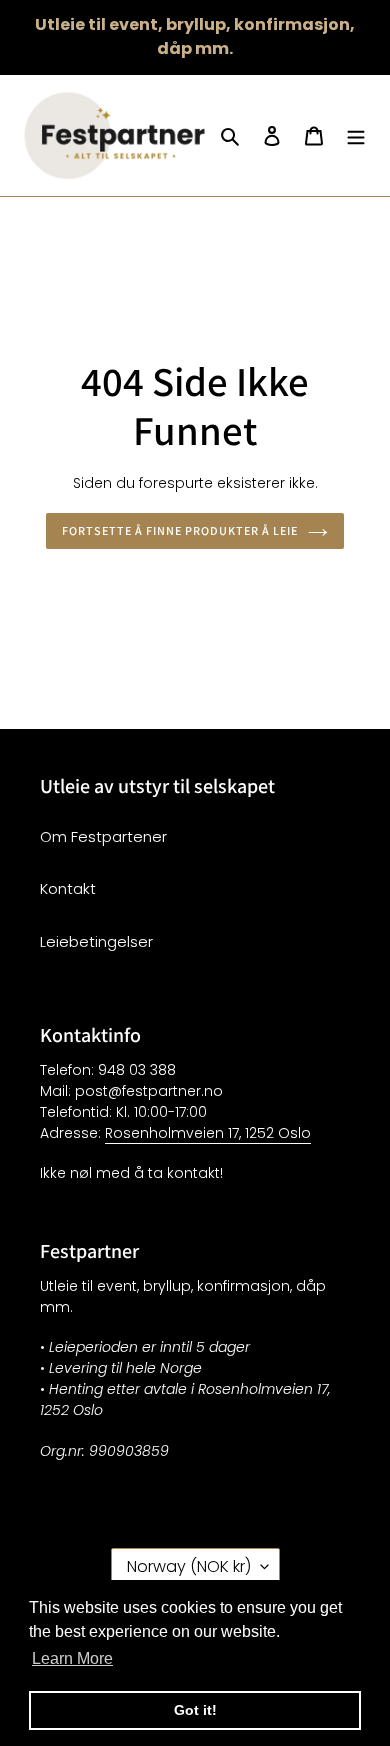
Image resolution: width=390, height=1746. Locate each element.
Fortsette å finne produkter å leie (179, 530)
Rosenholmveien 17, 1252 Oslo (208, 1133)
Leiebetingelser (96, 941)
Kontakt (68, 888)
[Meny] (356, 135)
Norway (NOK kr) (189, 1566)
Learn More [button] (72, 1658)
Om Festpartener (103, 836)
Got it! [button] (195, 1710)
